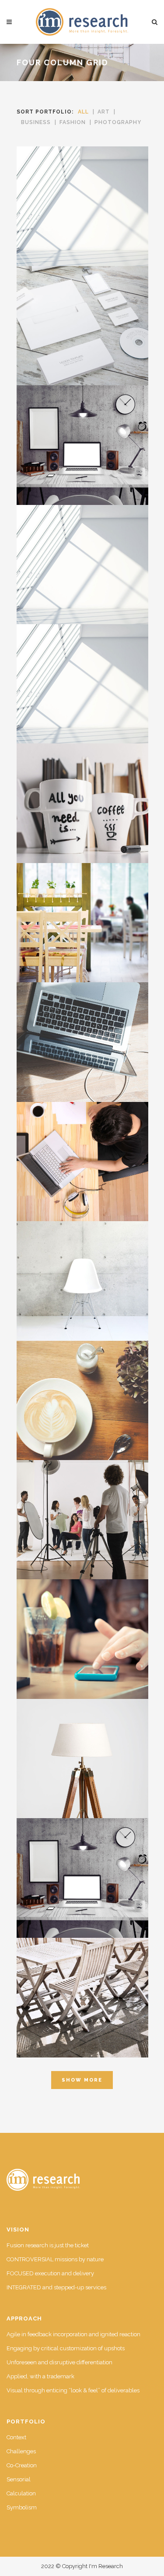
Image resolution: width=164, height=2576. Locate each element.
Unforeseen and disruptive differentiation (59, 2362)
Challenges (21, 2451)
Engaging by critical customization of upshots (66, 2348)
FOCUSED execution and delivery (50, 2273)
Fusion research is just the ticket (48, 2245)
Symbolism (22, 2507)
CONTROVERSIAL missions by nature (55, 2259)
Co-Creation (22, 2465)
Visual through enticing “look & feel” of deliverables (73, 2390)
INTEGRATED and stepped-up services (56, 2287)
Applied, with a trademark (40, 2376)
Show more (82, 2080)
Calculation (21, 2493)
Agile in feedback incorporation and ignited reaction (73, 2334)
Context (16, 2437)
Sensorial (19, 2479)
